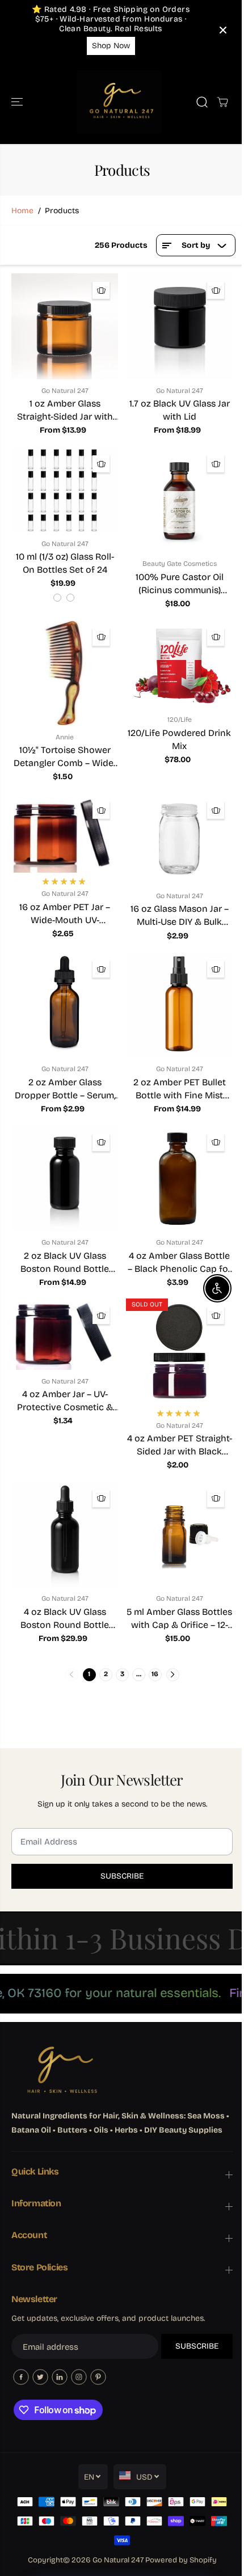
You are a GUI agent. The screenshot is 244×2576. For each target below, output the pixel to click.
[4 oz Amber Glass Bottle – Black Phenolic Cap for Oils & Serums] (179, 1178)
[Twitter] (40, 2377)
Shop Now (111, 46)
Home (22, 211)
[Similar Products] (101, 290)
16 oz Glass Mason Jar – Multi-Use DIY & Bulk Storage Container (180, 916)
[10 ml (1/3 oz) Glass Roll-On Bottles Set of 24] (65, 489)
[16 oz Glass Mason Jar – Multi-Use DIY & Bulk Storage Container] (179, 839)
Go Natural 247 (118, 2560)
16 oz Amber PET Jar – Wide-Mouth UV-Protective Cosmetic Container (65, 914)
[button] (18, 102)
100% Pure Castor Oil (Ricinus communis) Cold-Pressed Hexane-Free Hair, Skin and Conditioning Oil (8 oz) (179, 584)
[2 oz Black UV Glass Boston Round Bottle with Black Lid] (65, 1178)
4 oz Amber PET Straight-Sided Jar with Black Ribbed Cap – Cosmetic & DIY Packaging (180, 1445)
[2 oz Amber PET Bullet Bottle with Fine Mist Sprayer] (179, 1005)
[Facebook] (21, 2377)
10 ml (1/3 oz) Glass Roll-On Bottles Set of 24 (65, 563)
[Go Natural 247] (119, 102)
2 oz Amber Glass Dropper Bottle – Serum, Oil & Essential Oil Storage (65, 1089)
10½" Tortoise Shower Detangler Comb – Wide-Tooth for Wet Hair (65, 757)
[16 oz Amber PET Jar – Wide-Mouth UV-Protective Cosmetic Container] (65, 833)
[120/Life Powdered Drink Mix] (179, 664)
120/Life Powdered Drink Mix (179, 739)
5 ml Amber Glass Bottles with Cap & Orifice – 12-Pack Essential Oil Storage (179, 1619)
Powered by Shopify (181, 2560)
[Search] (202, 102)
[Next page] (173, 1675)
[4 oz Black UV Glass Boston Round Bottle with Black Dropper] (65, 1534)
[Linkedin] (60, 2377)
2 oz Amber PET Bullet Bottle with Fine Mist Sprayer (180, 1089)
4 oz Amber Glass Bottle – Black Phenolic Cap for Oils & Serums (180, 1263)
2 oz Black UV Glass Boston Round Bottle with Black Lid (65, 1263)
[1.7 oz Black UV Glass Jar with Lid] (179, 326)
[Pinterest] (98, 2377)
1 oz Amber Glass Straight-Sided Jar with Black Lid (65, 411)
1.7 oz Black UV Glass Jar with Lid (180, 410)
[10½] (65, 673)
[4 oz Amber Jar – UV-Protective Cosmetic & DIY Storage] (65, 1334)
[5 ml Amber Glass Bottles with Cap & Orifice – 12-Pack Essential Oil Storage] (179, 1534)
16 (155, 1674)
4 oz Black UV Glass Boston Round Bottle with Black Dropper (65, 1619)
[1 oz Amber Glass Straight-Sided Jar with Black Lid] (65, 326)
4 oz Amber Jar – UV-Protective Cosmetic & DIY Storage (65, 1401)
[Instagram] (79, 2377)
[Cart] (222, 102)
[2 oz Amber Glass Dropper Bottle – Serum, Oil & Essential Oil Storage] (65, 1005)
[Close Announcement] (223, 30)
